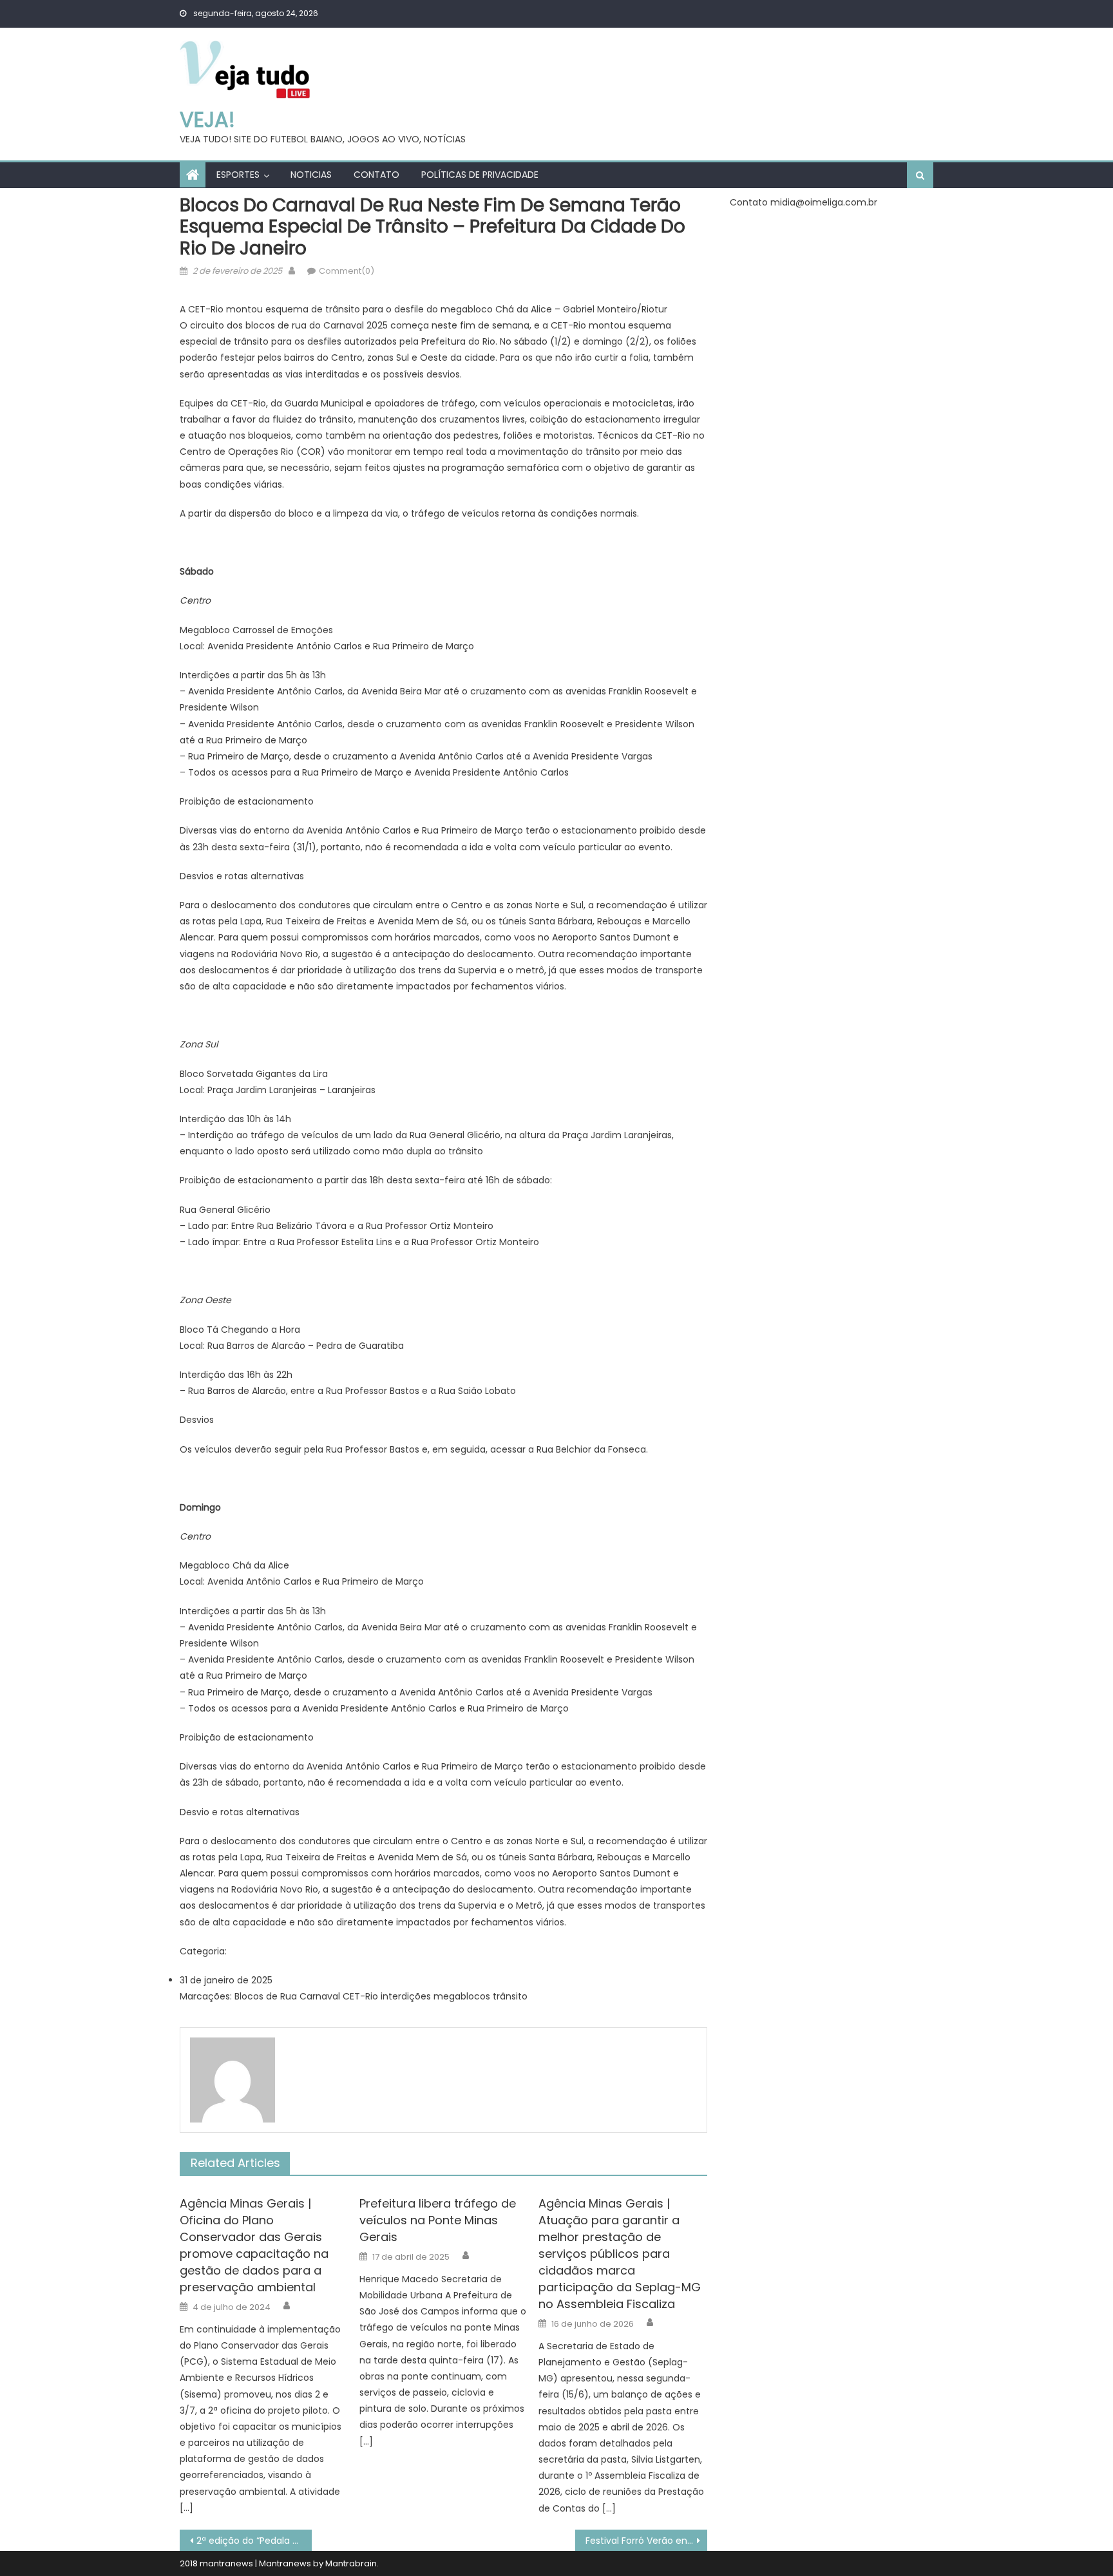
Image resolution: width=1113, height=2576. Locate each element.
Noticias (311, 175)
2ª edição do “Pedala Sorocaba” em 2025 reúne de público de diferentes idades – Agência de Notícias (254, 2541)
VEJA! (207, 119)
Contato (376, 175)
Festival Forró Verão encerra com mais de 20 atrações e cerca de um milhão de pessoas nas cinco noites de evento (646, 2541)
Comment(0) (347, 271)
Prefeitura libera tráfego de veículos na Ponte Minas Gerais (438, 2220)
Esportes (238, 175)
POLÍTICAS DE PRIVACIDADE (480, 175)
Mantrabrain (351, 2563)
